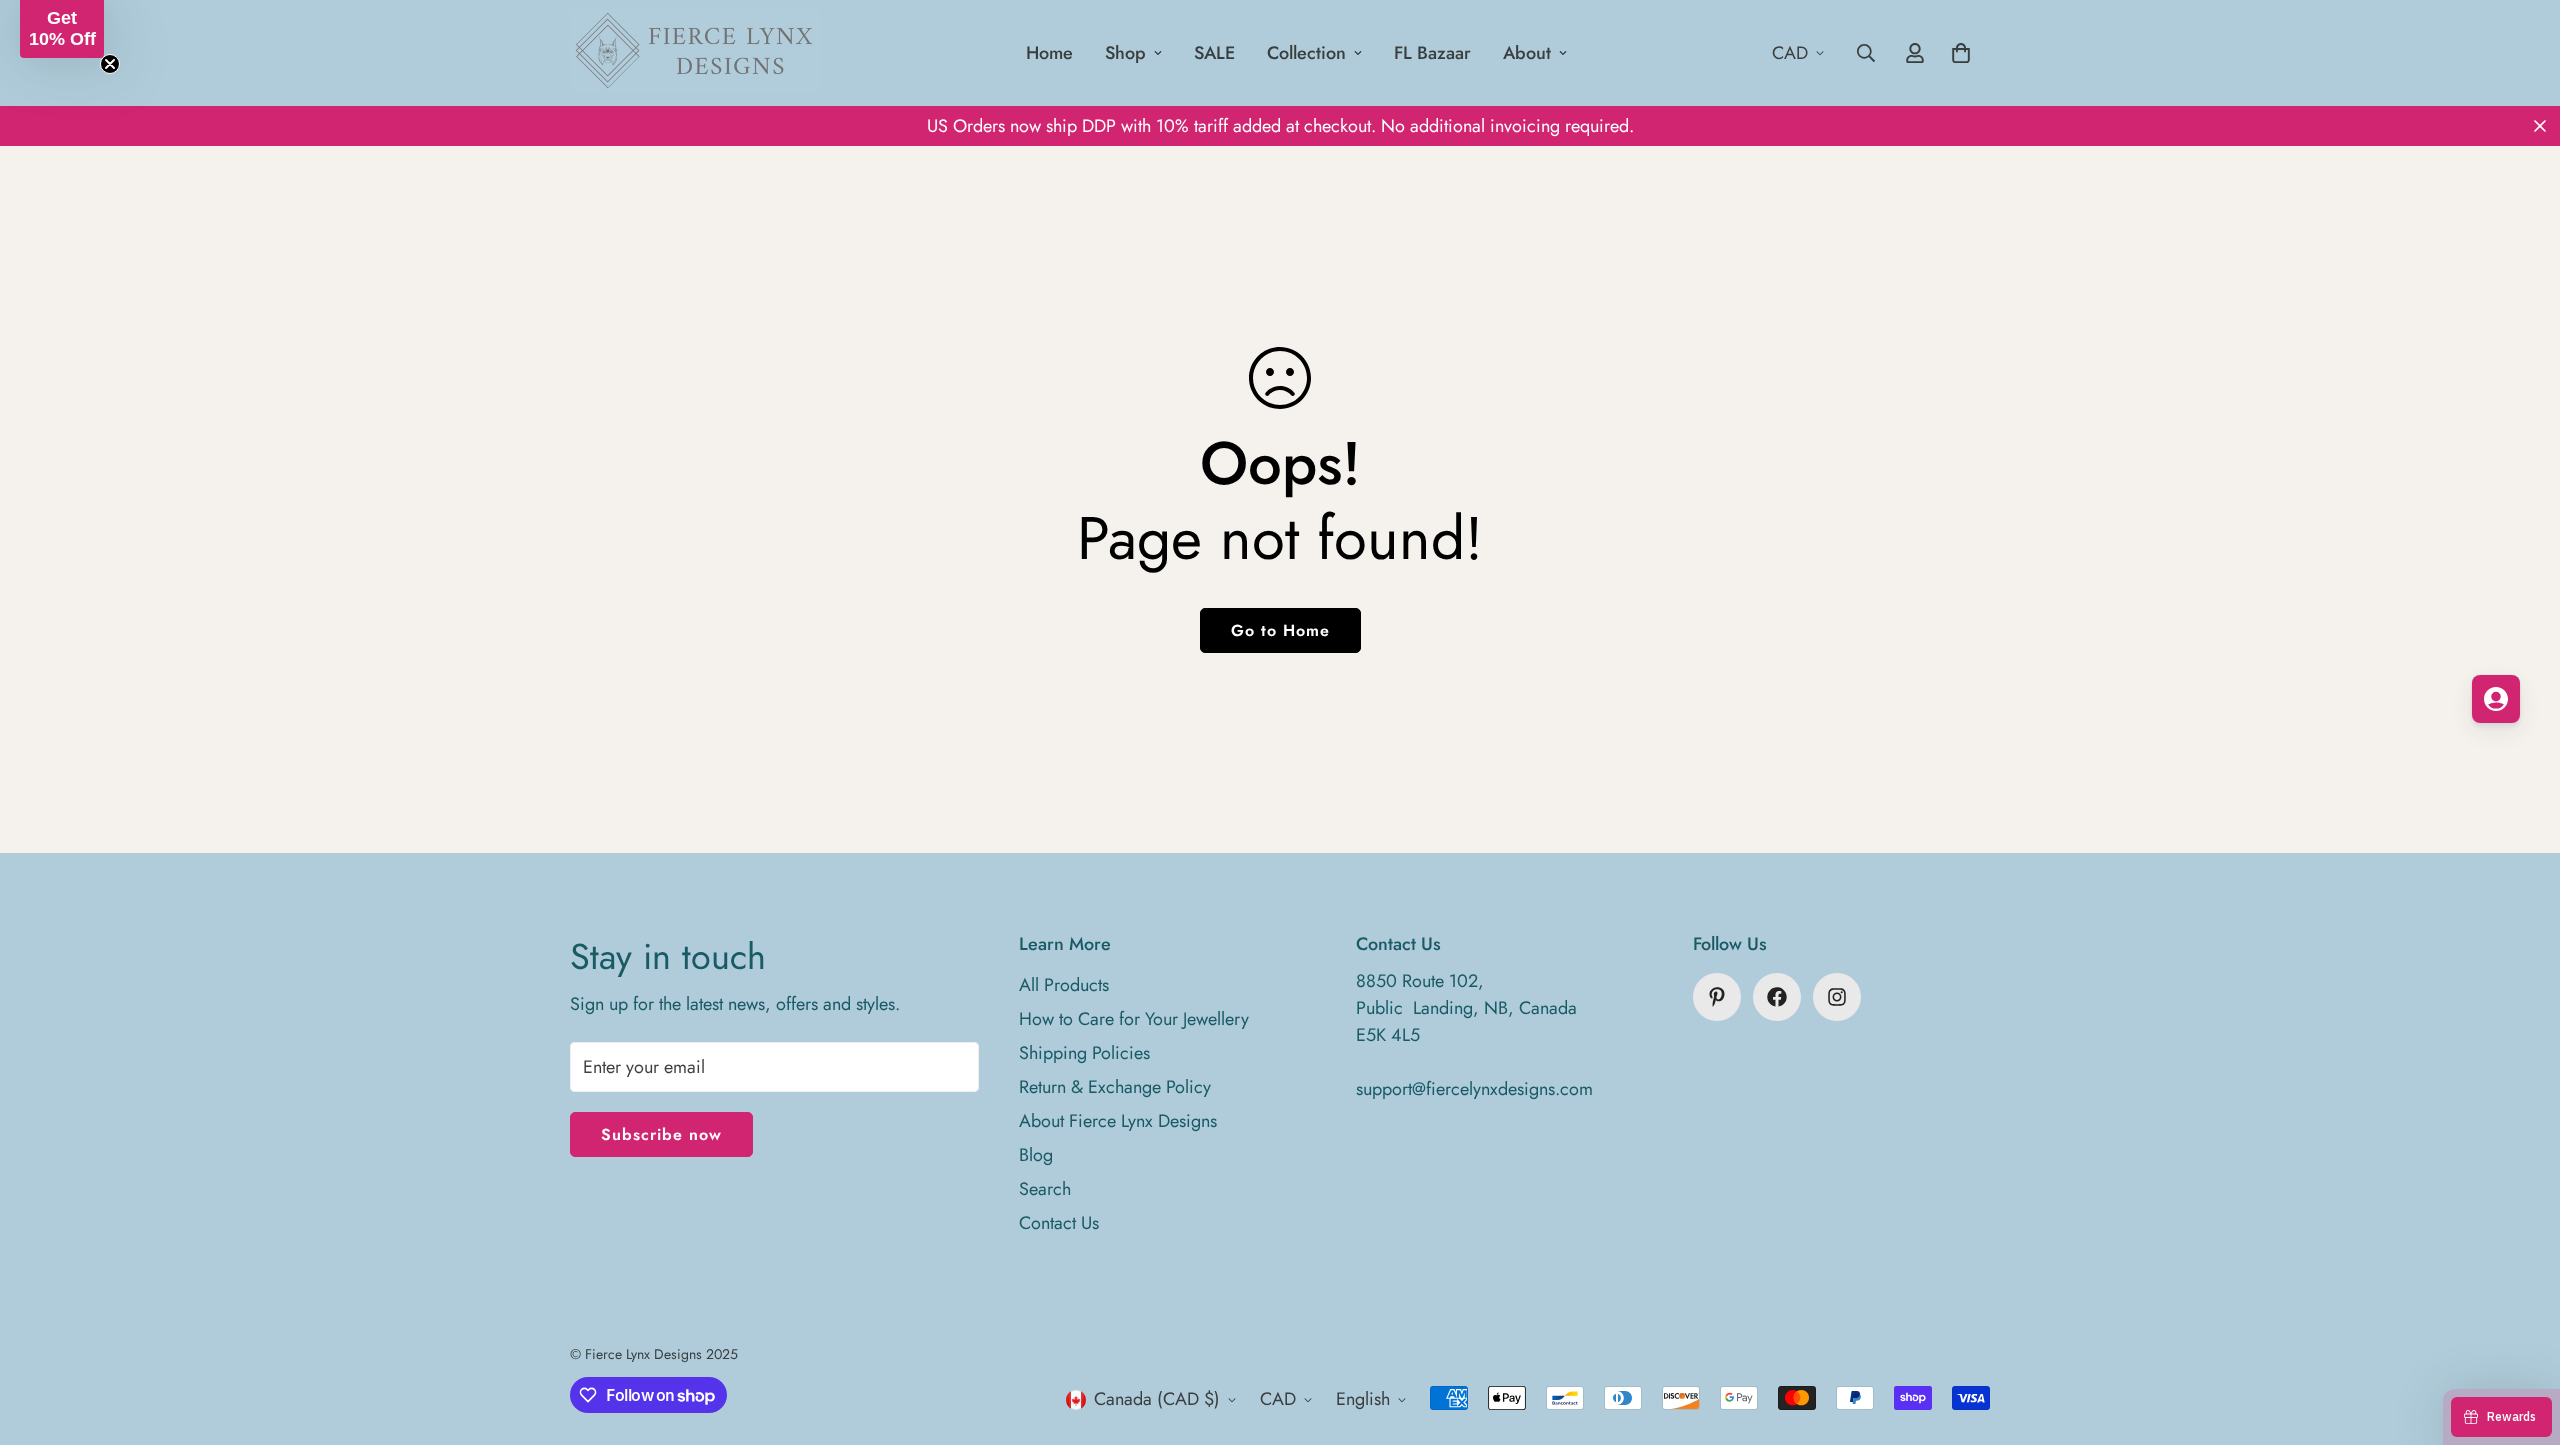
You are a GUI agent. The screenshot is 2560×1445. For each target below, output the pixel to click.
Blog (1036, 1155)
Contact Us (1059, 1223)
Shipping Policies (1084, 1053)
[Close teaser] (110, 64)
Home (1049, 53)
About (1527, 53)
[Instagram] (1837, 997)
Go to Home (1280, 630)
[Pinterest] (1717, 997)
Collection (1306, 53)
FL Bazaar (1432, 53)
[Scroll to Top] (2521, 1336)
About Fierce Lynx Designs (1118, 1121)
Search (1045, 1189)
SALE (1214, 53)
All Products (1064, 985)
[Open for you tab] (2496, 699)
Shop (1125, 53)
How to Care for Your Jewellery (1134, 1019)
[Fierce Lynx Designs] (695, 53)
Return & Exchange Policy (1115, 1087)
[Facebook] (1777, 997)
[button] (62, 29)
